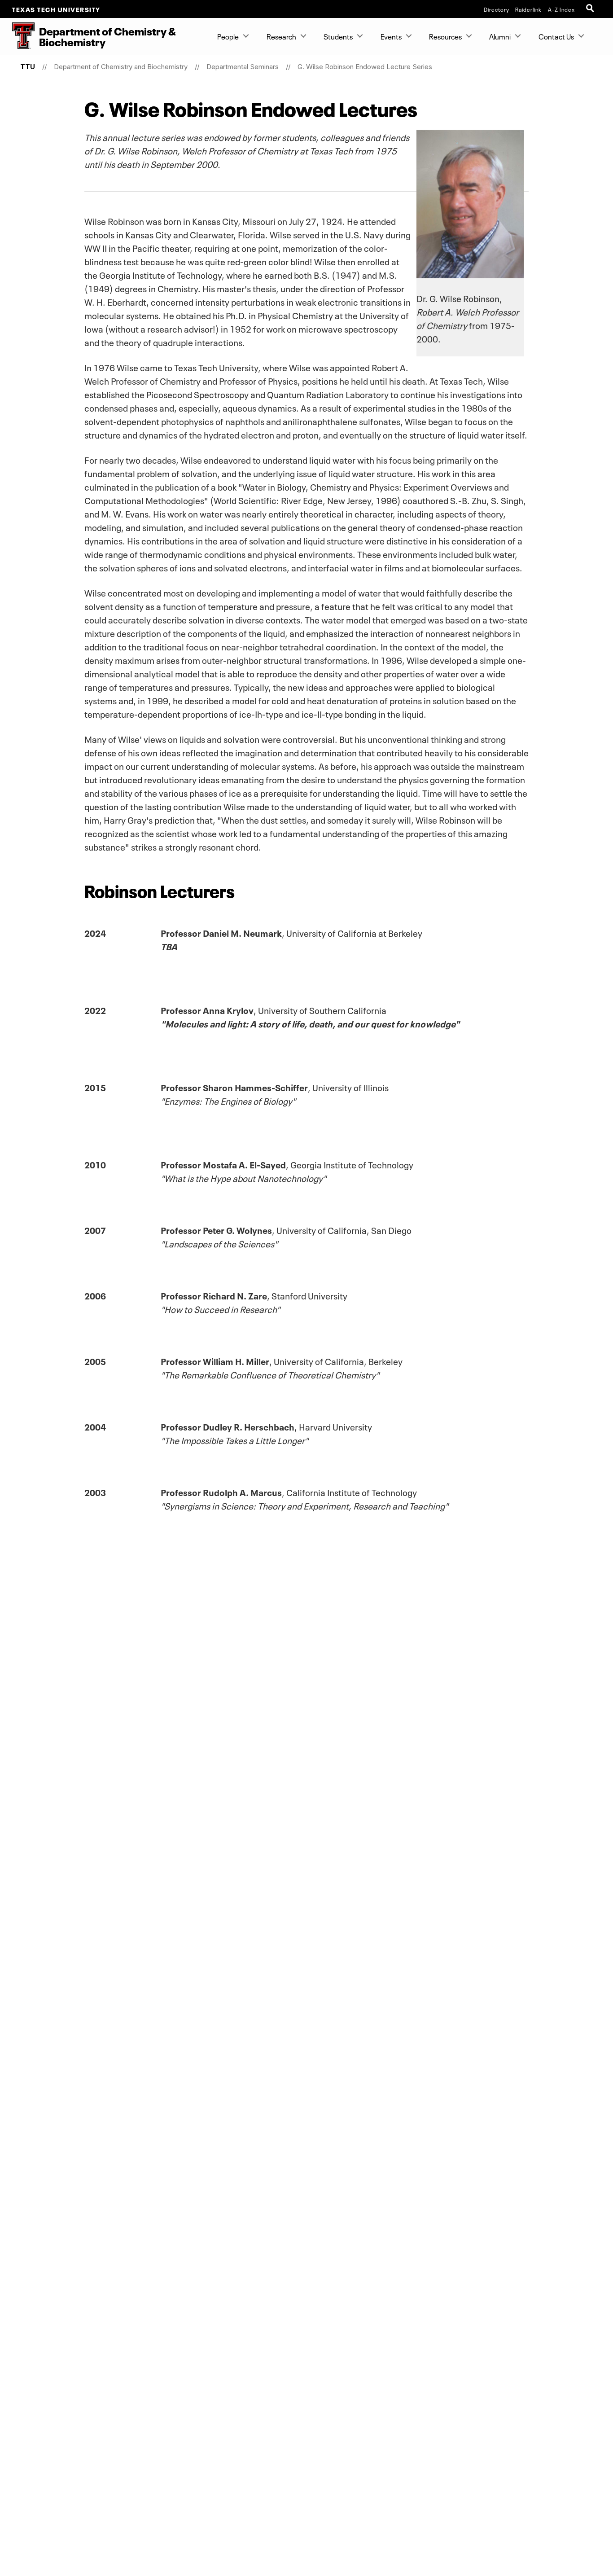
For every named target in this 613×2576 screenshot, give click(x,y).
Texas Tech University (56, 9)
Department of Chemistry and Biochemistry (121, 67)
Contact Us (556, 36)
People (228, 36)
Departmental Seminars (243, 67)
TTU (28, 67)
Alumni (500, 36)
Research (281, 36)
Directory (497, 9)
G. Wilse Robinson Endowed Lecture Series (365, 67)
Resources (445, 36)
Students (338, 36)
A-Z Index (561, 9)
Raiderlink (528, 9)
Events (391, 36)
